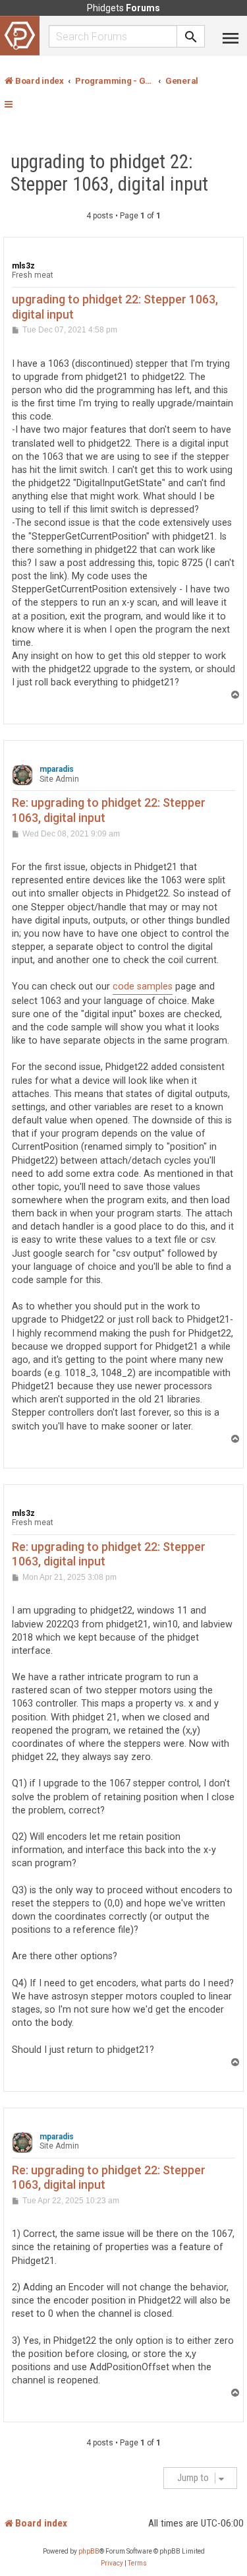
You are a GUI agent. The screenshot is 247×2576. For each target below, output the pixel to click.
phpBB (89, 2551)
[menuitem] (112, 2563)
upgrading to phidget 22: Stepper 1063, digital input (109, 173)
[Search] (191, 36)
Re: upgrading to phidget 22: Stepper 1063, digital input (109, 810)
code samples (143, 987)
